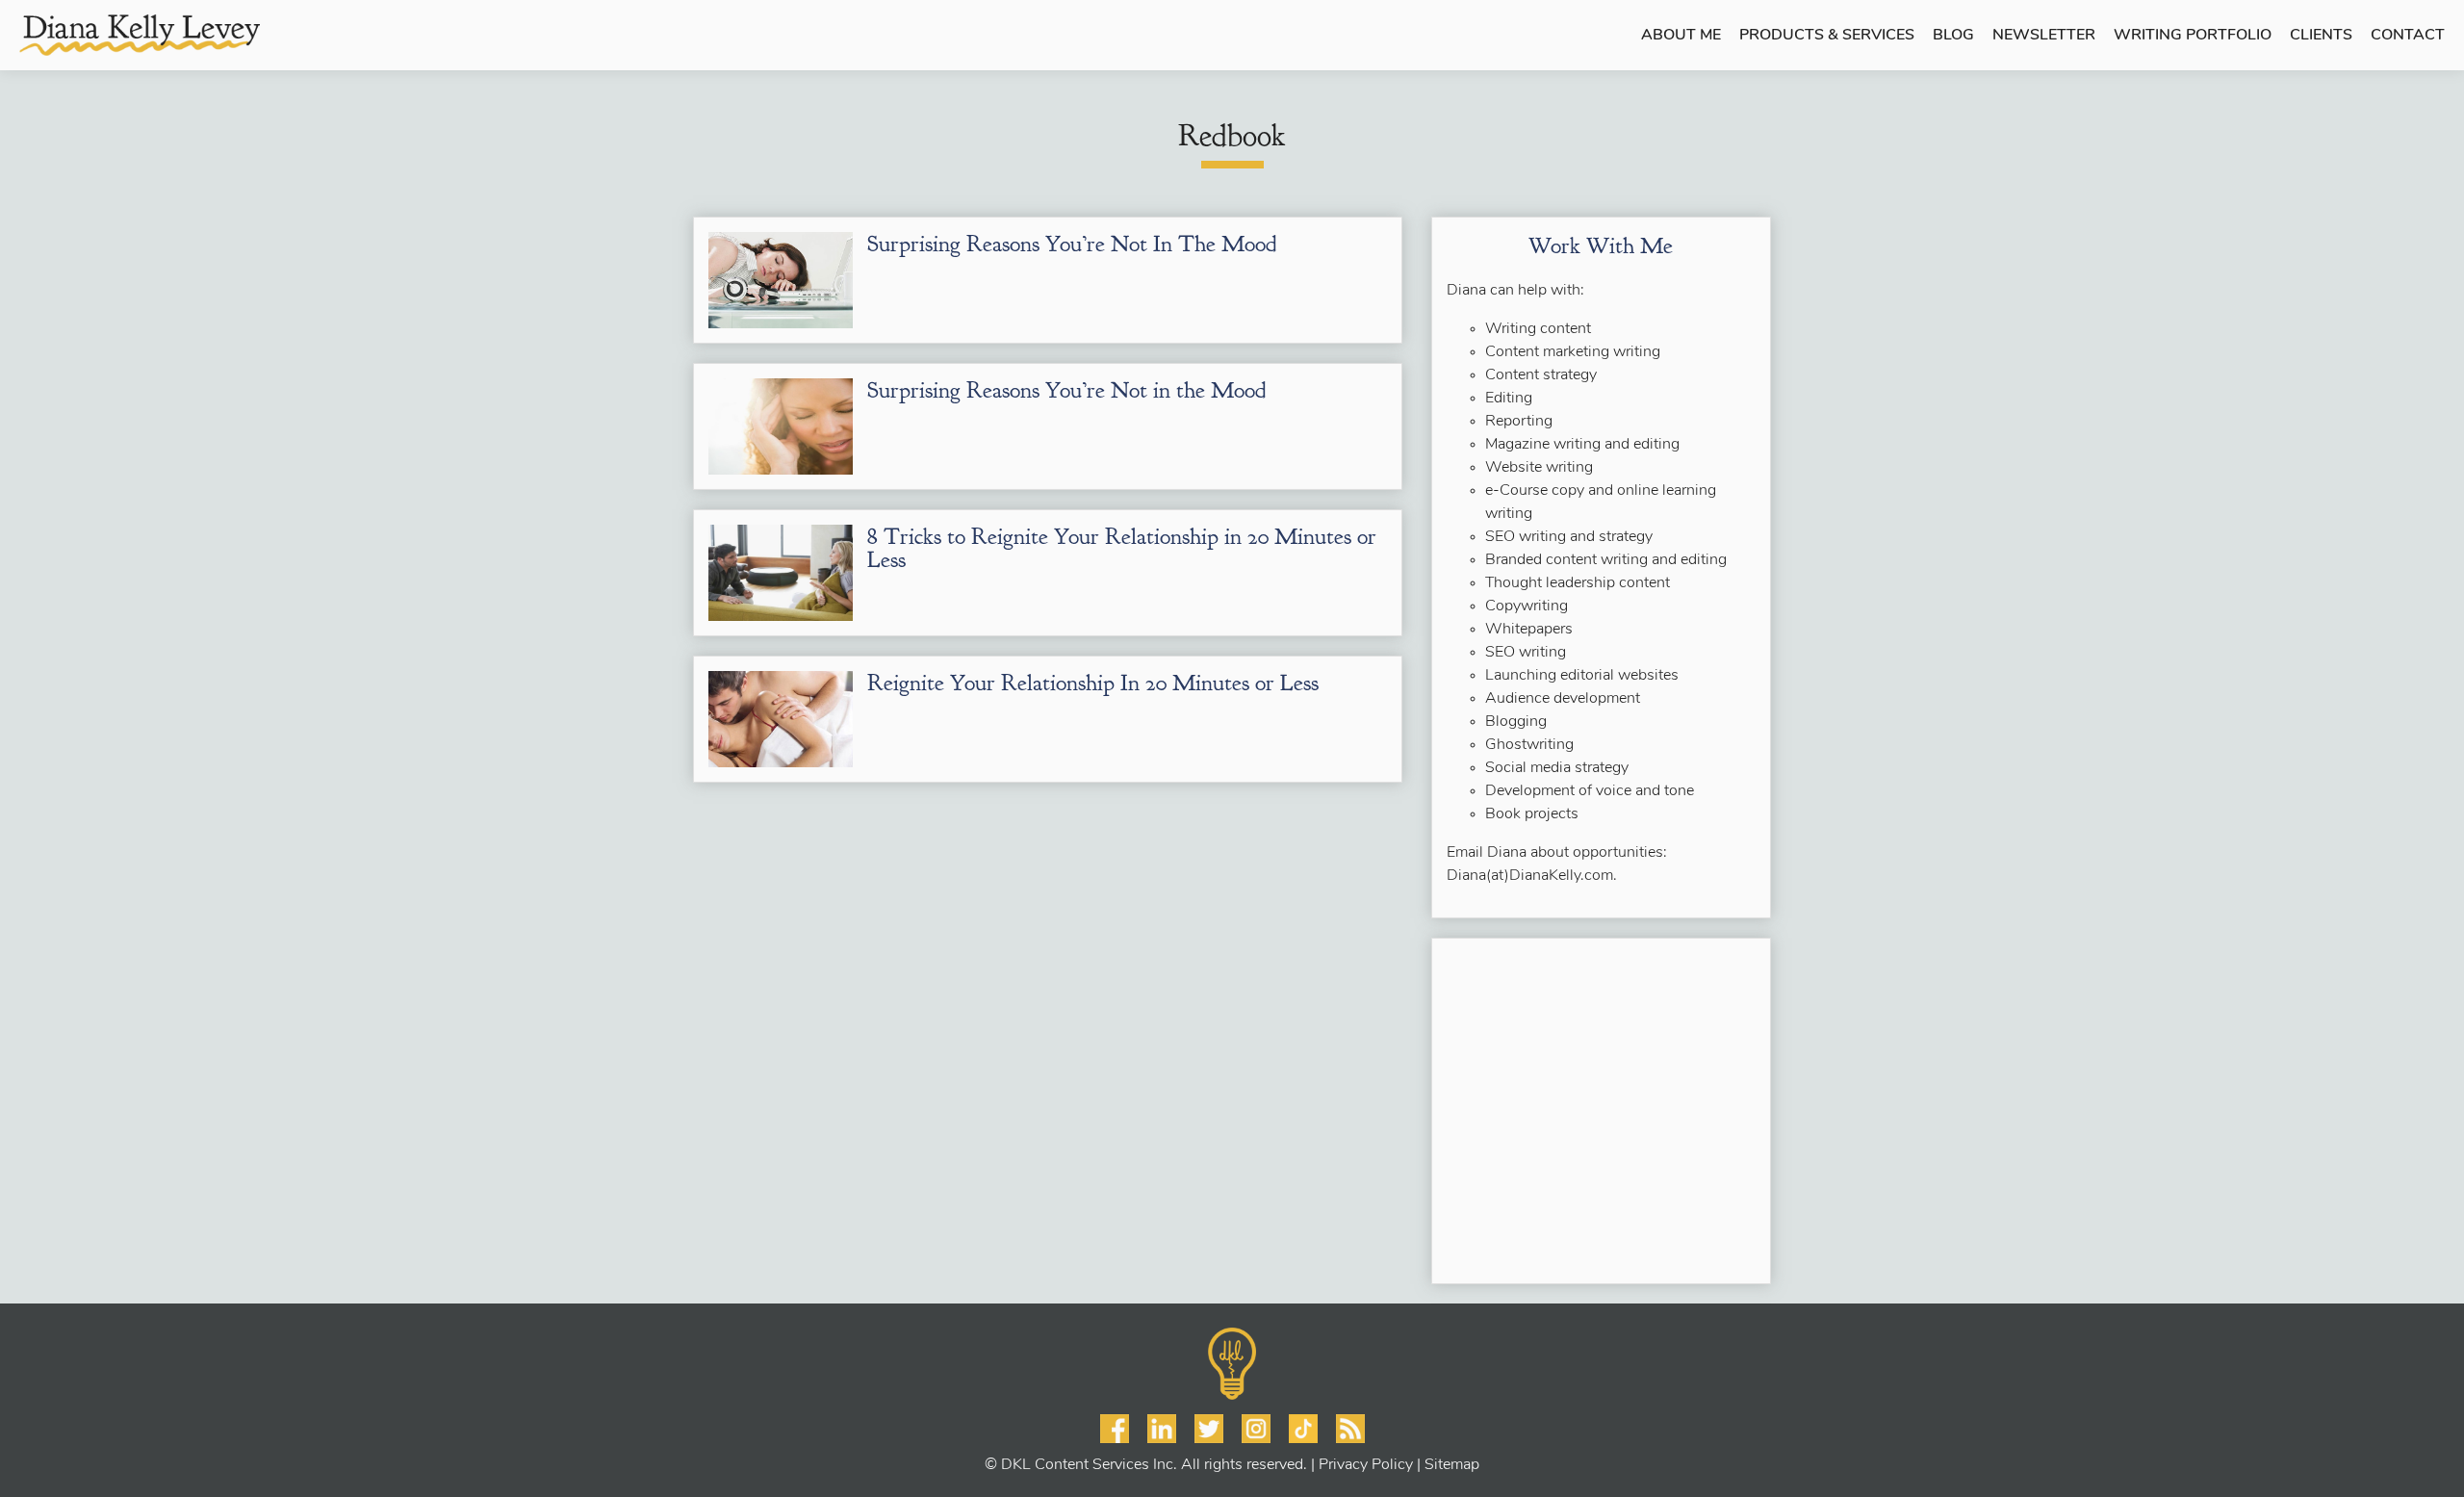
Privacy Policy (1366, 1465)
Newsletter (2044, 36)
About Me (1681, 36)
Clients (2321, 36)
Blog (1953, 36)
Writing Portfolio (2193, 36)
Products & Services (1827, 36)
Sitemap (1452, 1465)
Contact (2408, 36)
